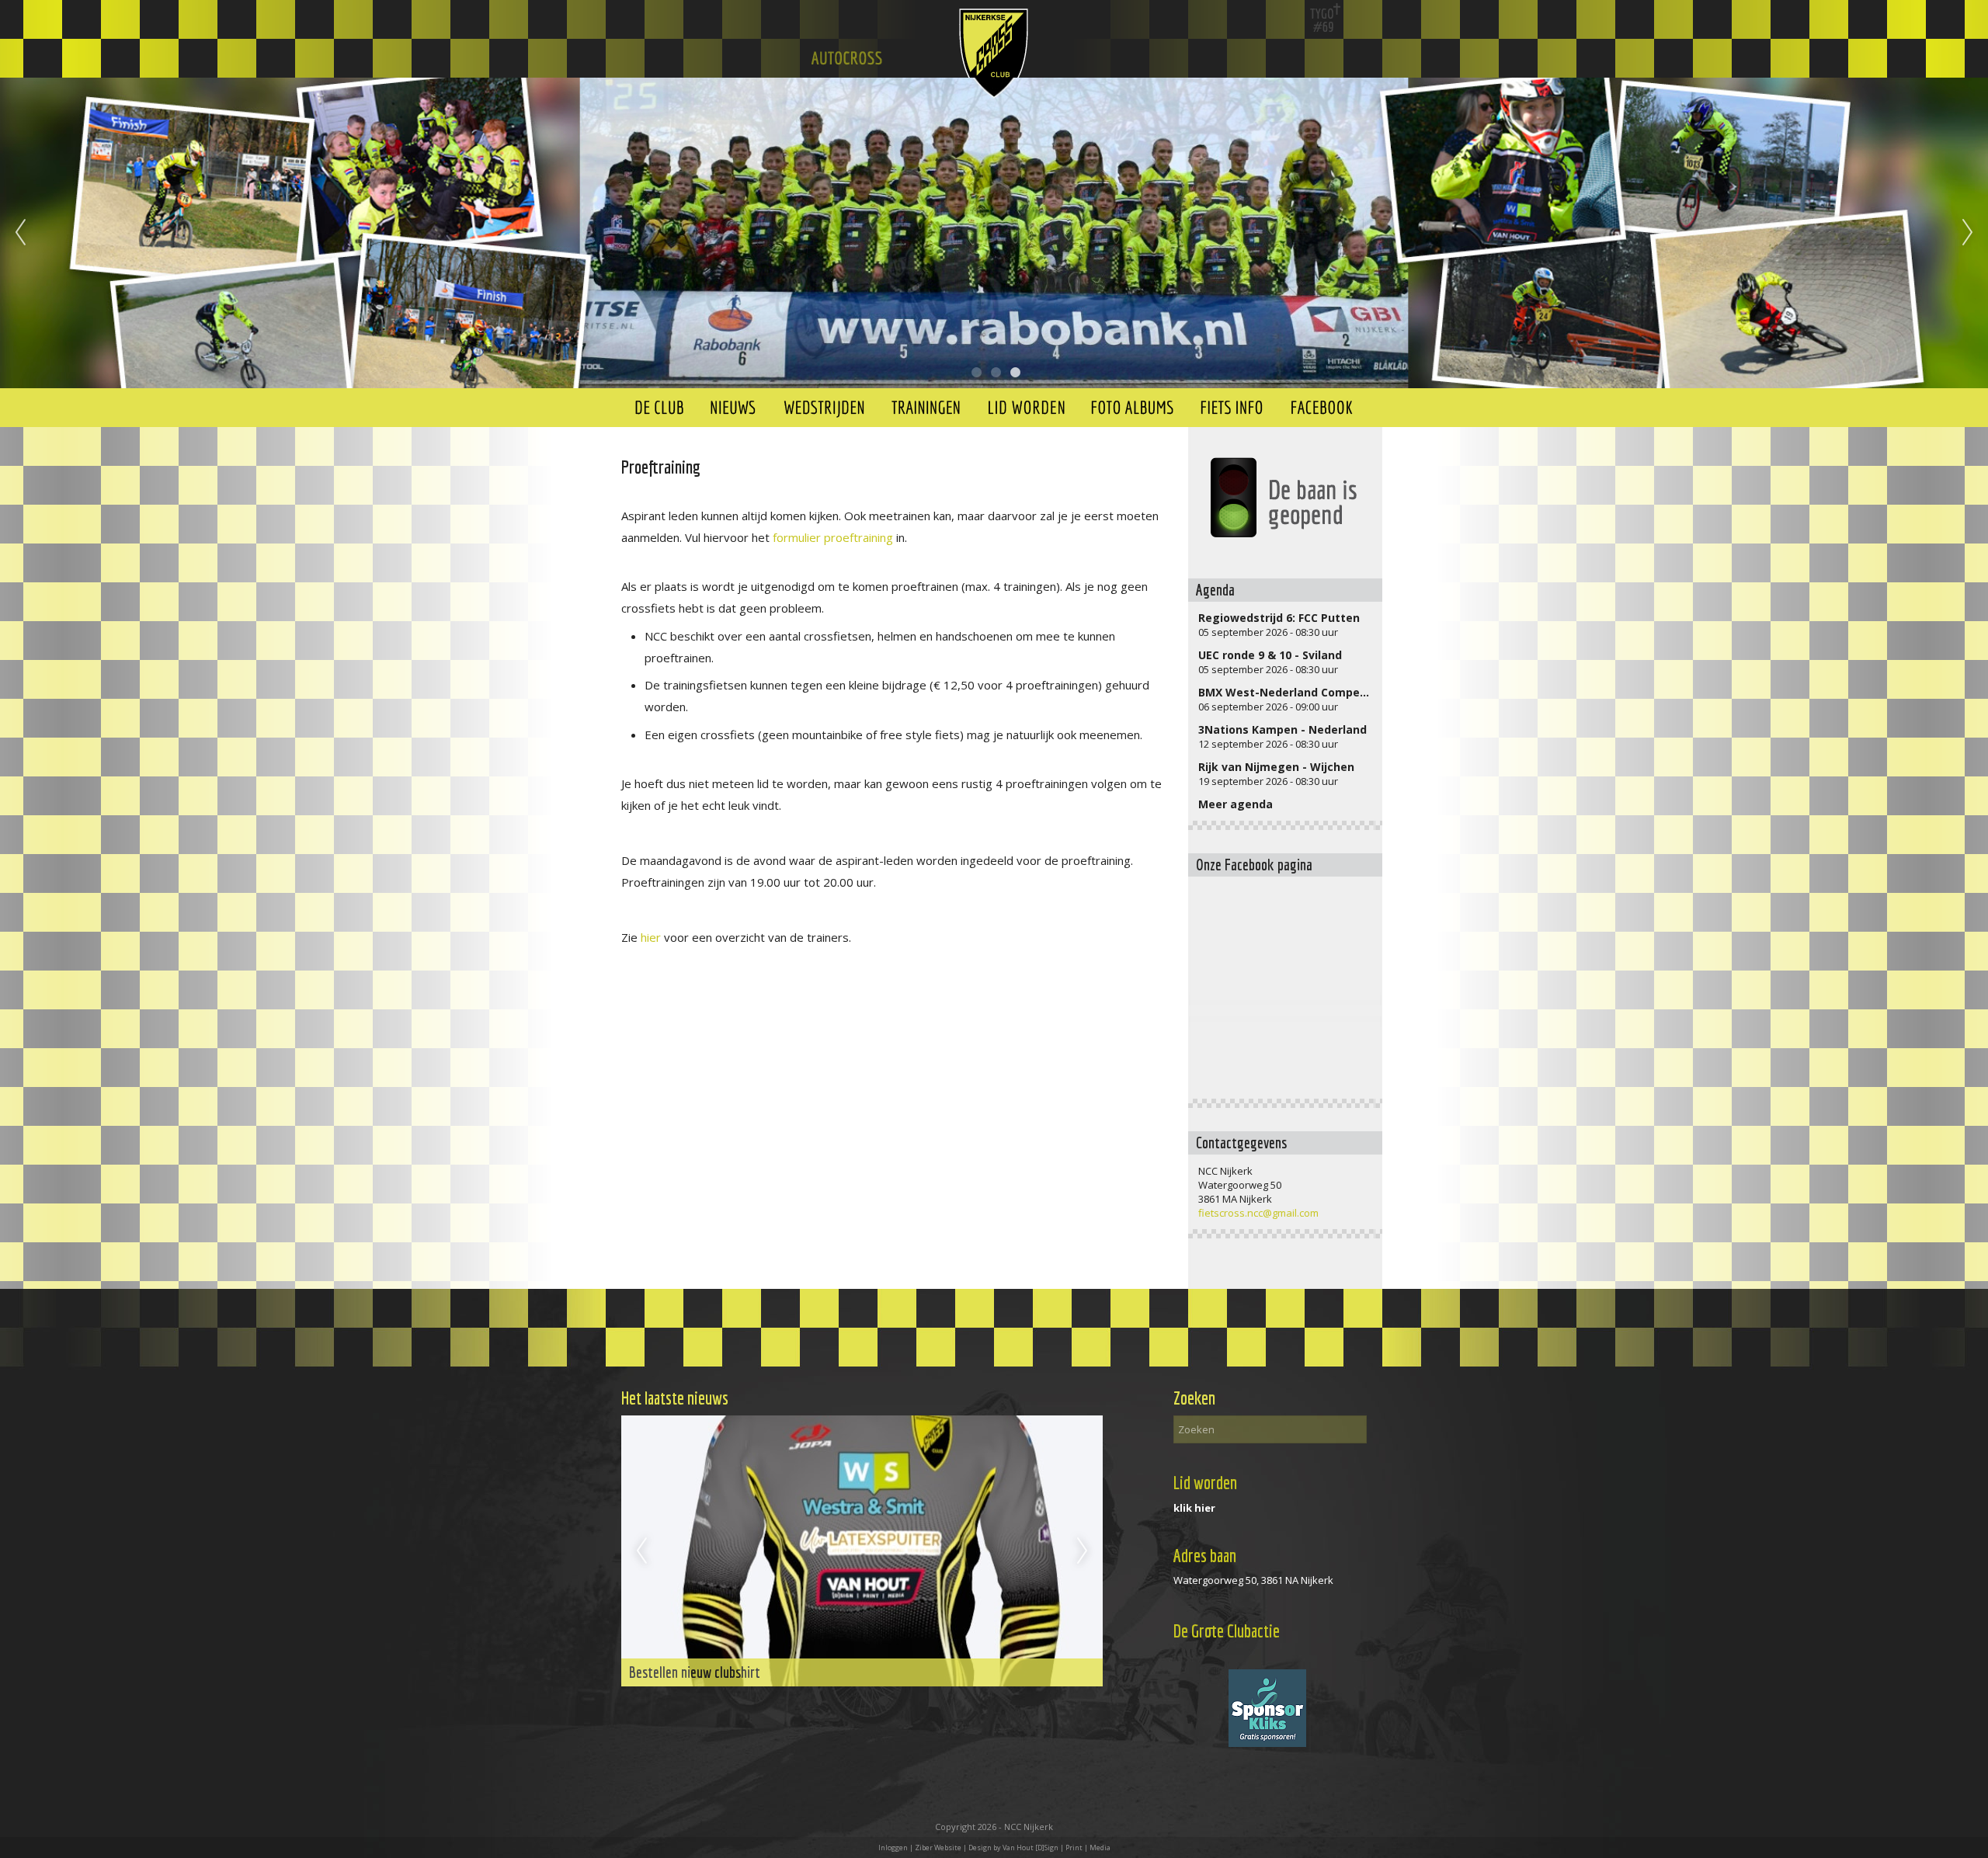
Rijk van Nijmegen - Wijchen (1276, 767)
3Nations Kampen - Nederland (1282, 729)
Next (1968, 233)
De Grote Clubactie (1227, 1631)
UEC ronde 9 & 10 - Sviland (1270, 655)
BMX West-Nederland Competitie (1291, 692)
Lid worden (1205, 1483)
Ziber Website (938, 1848)
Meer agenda (1236, 804)
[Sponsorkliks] (1267, 1743)
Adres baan (1205, 1556)
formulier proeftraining (833, 537)
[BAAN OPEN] (1285, 498)
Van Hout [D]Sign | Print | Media (1057, 1848)
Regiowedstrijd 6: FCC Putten (1279, 618)
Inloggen (893, 1848)
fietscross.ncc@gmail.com (1258, 1213)
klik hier (1194, 1508)
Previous (20, 233)
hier (651, 937)
